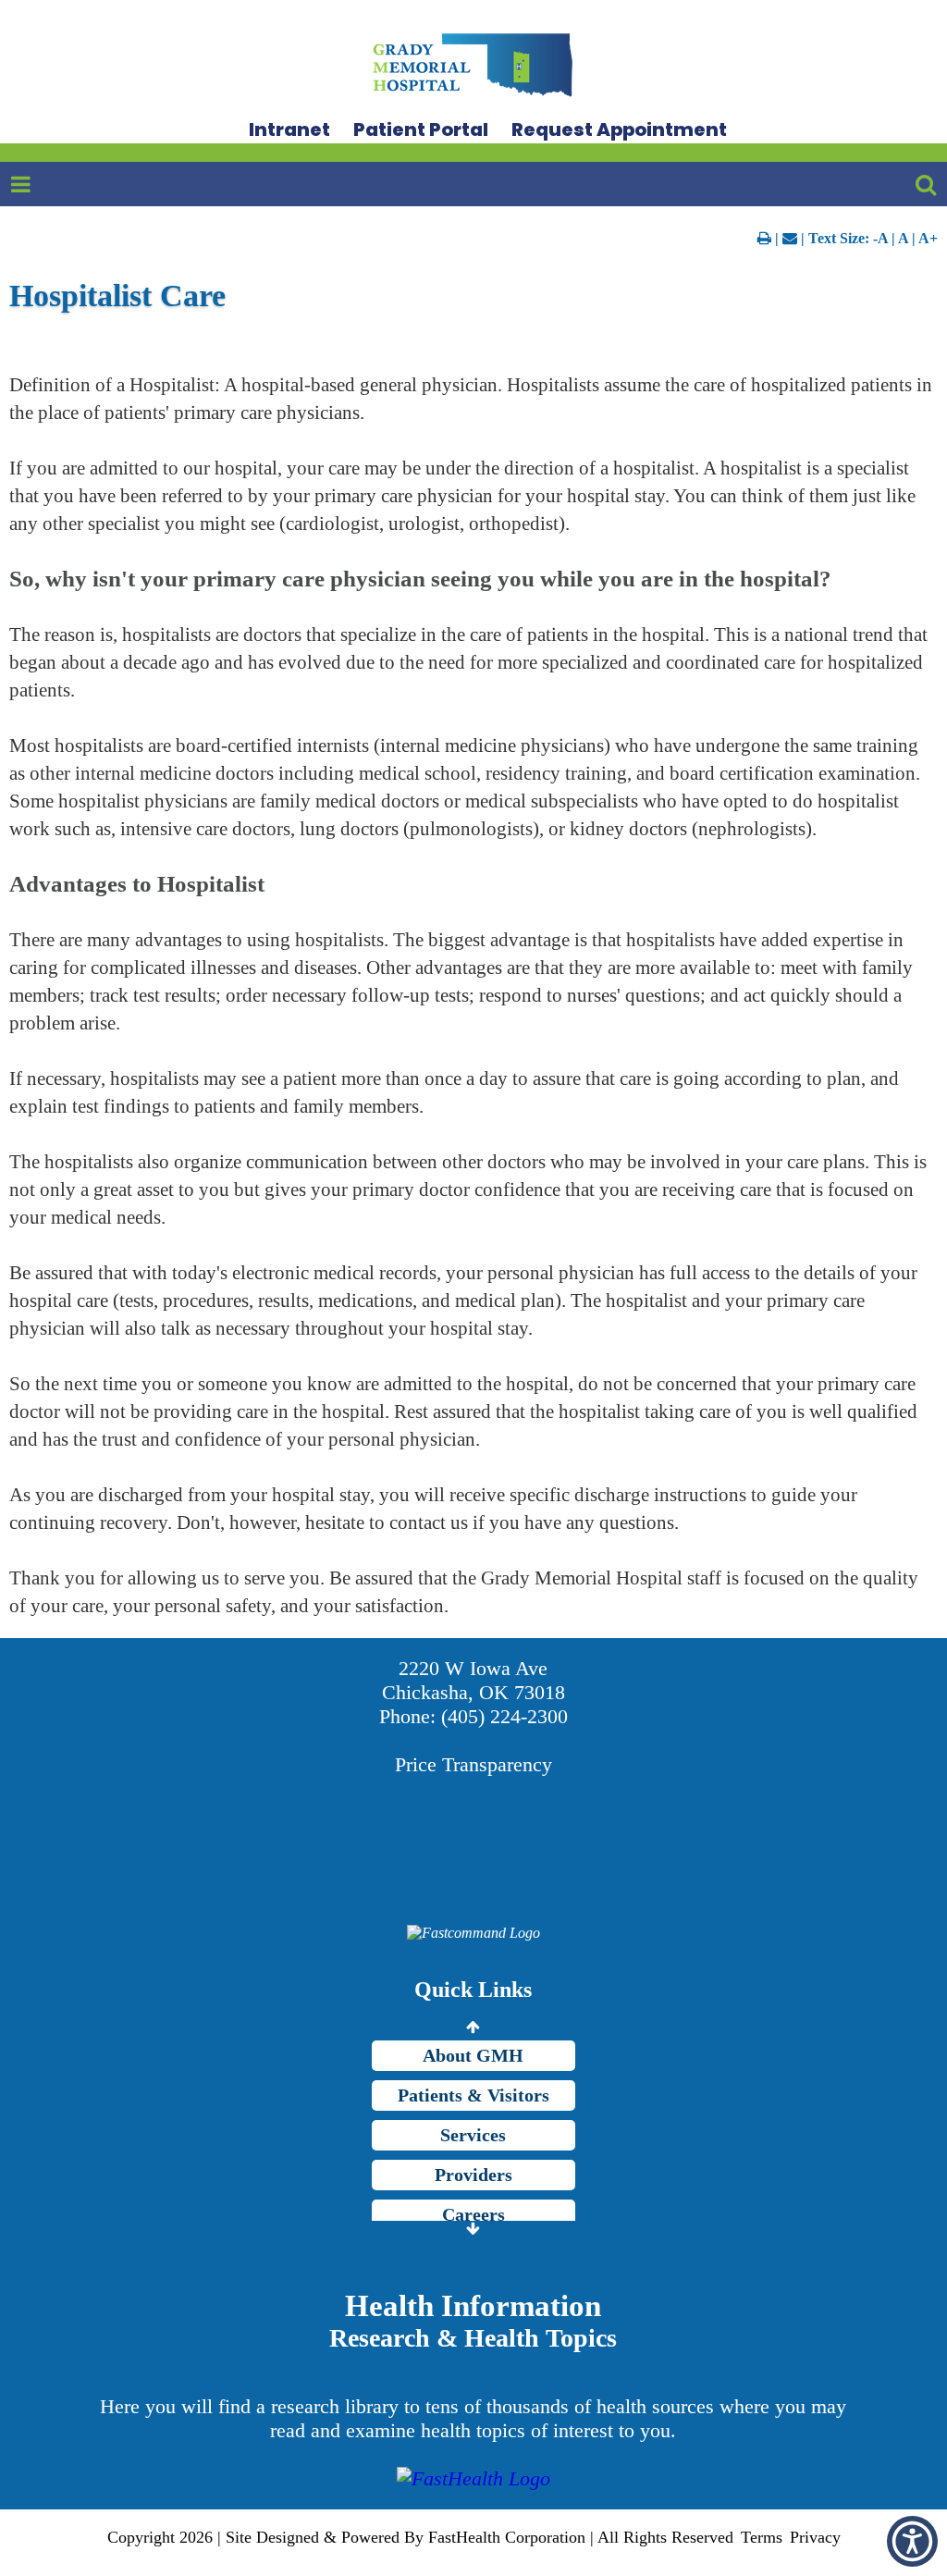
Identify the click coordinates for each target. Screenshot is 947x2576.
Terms (762, 2537)
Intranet (289, 129)
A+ (928, 238)
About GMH (473, 2055)
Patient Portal (421, 129)
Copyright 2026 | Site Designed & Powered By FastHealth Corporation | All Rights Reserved (420, 2537)
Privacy (815, 2537)
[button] (912, 2541)
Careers (473, 2214)
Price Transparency (473, 1764)
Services (473, 2135)
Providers (473, 2175)
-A (880, 238)
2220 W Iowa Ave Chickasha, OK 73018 (473, 1680)
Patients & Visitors (473, 2095)
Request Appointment (619, 129)
